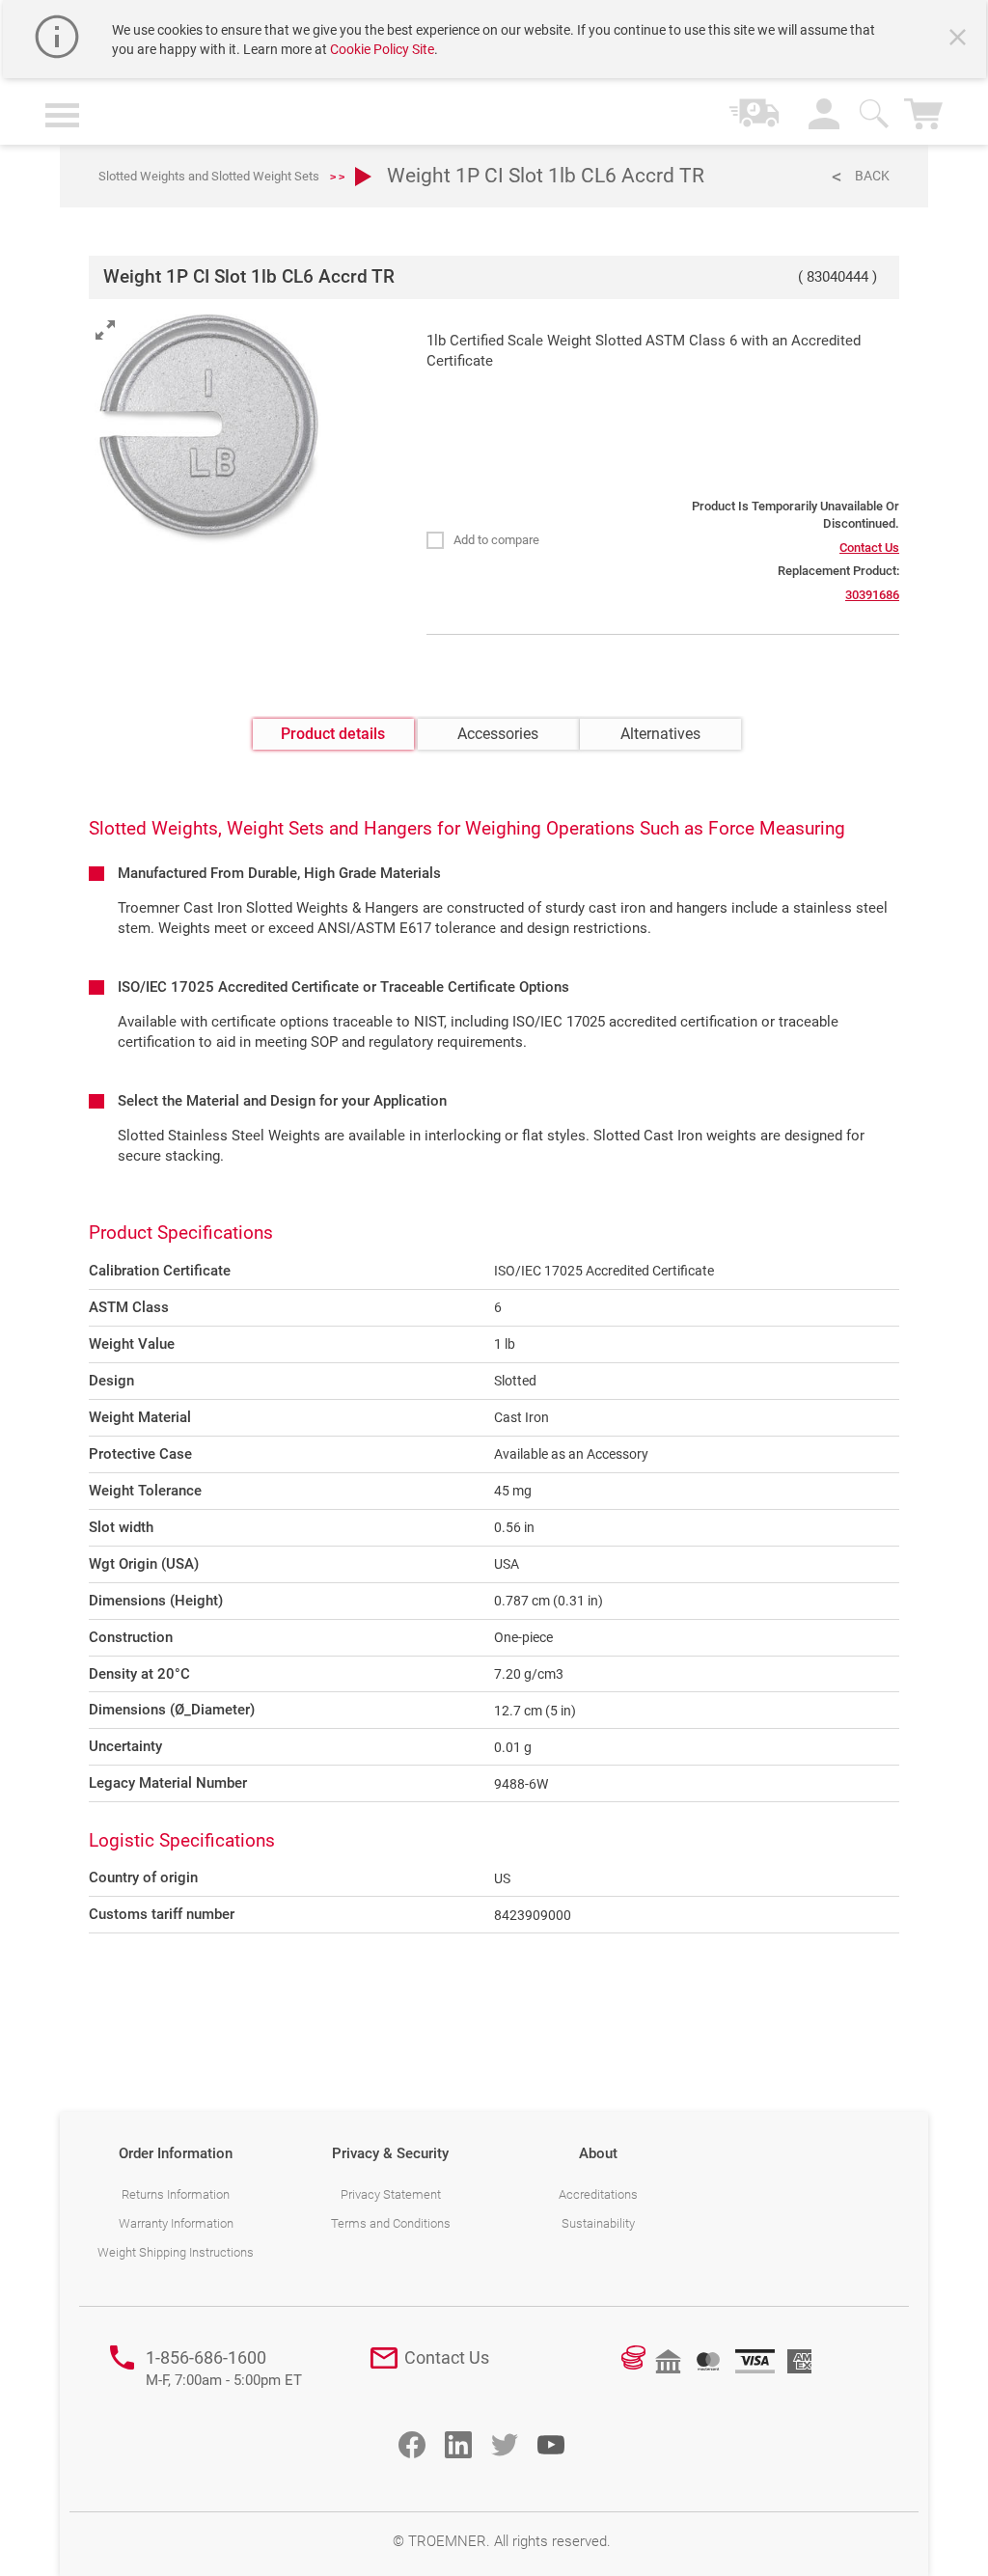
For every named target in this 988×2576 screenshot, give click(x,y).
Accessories (498, 734)
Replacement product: (838, 571)
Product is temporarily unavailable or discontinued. (796, 515)
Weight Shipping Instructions (176, 2252)
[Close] (960, 40)
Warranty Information (176, 2223)
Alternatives (660, 734)
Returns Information (176, 2194)
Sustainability (598, 2223)
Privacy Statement (391, 2194)
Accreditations (598, 2194)
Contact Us (869, 548)
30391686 (872, 595)
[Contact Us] (384, 2358)
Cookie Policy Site (382, 49)
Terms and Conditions (391, 2223)
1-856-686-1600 (224, 2368)
